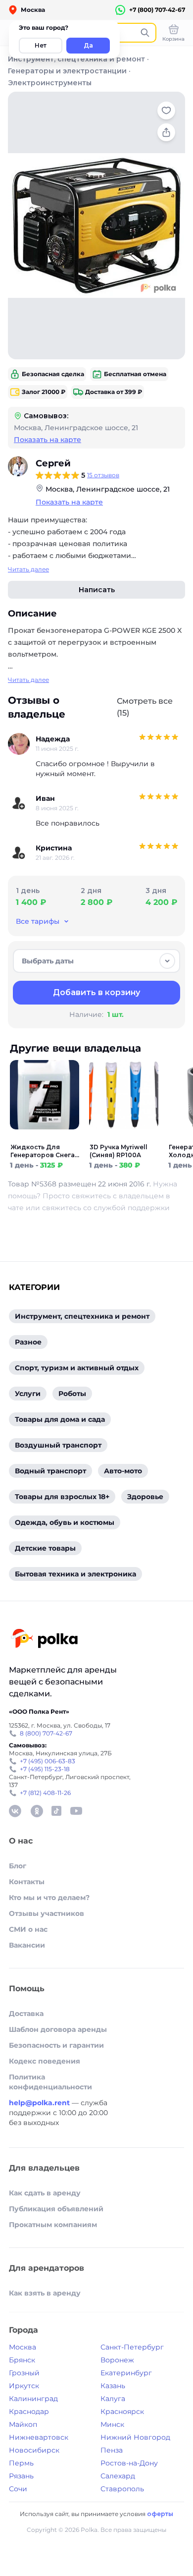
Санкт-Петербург (132, 2347)
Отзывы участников (47, 1913)
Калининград (33, 2399)
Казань (113, 2386)
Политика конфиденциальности (50, 2082)
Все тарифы (38, 921)
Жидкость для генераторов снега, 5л (43, 1151)
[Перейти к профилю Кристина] (19, 853)
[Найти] (145, 33)
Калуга (113, 2399)
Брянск (22, 2360)
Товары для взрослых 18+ (62, 1497)
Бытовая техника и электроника (75, 1574)
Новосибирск (34, 2450)
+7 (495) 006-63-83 (48, 1761)
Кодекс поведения (45, 2061)
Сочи (18, 2489)
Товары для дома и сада (60, 1419)
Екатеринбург (126, 2373)
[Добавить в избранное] (166, 111)
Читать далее (28, 569)
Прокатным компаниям (53, 2225)
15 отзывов (103, 475)
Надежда (53, 739)
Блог (18, 1866)
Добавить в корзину (96, 992)
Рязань (21, 2476)
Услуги (28, 1394)
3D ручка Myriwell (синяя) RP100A (119, 1151)
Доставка (26, 2014)
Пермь (21, 2463)
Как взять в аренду (45, 2293)
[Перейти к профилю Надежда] (19, 744)
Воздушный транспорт (58, 1445)
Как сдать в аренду (45, 2193)
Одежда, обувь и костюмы (65, 1522)
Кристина (54, 848)
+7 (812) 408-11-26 (45, 1793)
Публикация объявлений (56, 2209)
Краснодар (29, 2411)
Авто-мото (123, 1471)
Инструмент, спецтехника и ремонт (76, 59)
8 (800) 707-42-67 (46, 1733)
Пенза (112, 2450)
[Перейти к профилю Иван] (19, 803)
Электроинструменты (50, 83)
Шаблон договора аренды (58, 2029)
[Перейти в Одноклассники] (37, 1811)
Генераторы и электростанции (67, 71)
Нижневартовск (39, 2437)
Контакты (27, 1882)
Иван (45, 798)
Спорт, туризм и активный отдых (77, 1368)
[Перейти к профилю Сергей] (18, 466)
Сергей (53, 463)
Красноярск (122, 2411)
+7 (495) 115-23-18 (45, 1769)
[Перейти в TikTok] (56, 1811)
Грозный (24, 2373)
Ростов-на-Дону (129, 2463)
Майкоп (23, 2424)
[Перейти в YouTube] (76, 1811)
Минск (112, 2424)
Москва (23, 2347)
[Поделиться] (166, 132)
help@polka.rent (40, 2103)
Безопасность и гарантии (56, 2045)
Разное (28, 1342)
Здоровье (145, 1497)
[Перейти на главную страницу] (44, 1640)
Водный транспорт (50, 1471)
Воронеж (117, 2360)
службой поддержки (132, 1208)
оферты (160, 2514)
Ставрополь (122, 2489)
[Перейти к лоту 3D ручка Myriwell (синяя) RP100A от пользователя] (124, 1137)
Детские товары (45, 1548)
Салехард (118, 2476)
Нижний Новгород (135, 2437)
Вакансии (27, 1945)
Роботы (72, 1394)
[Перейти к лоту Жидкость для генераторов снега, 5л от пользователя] (45, 1137)
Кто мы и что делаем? (49, 1898)
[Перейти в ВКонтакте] (15, 1811)
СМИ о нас (28, 1929)
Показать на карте (48, 440)
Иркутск (24, 2386)
